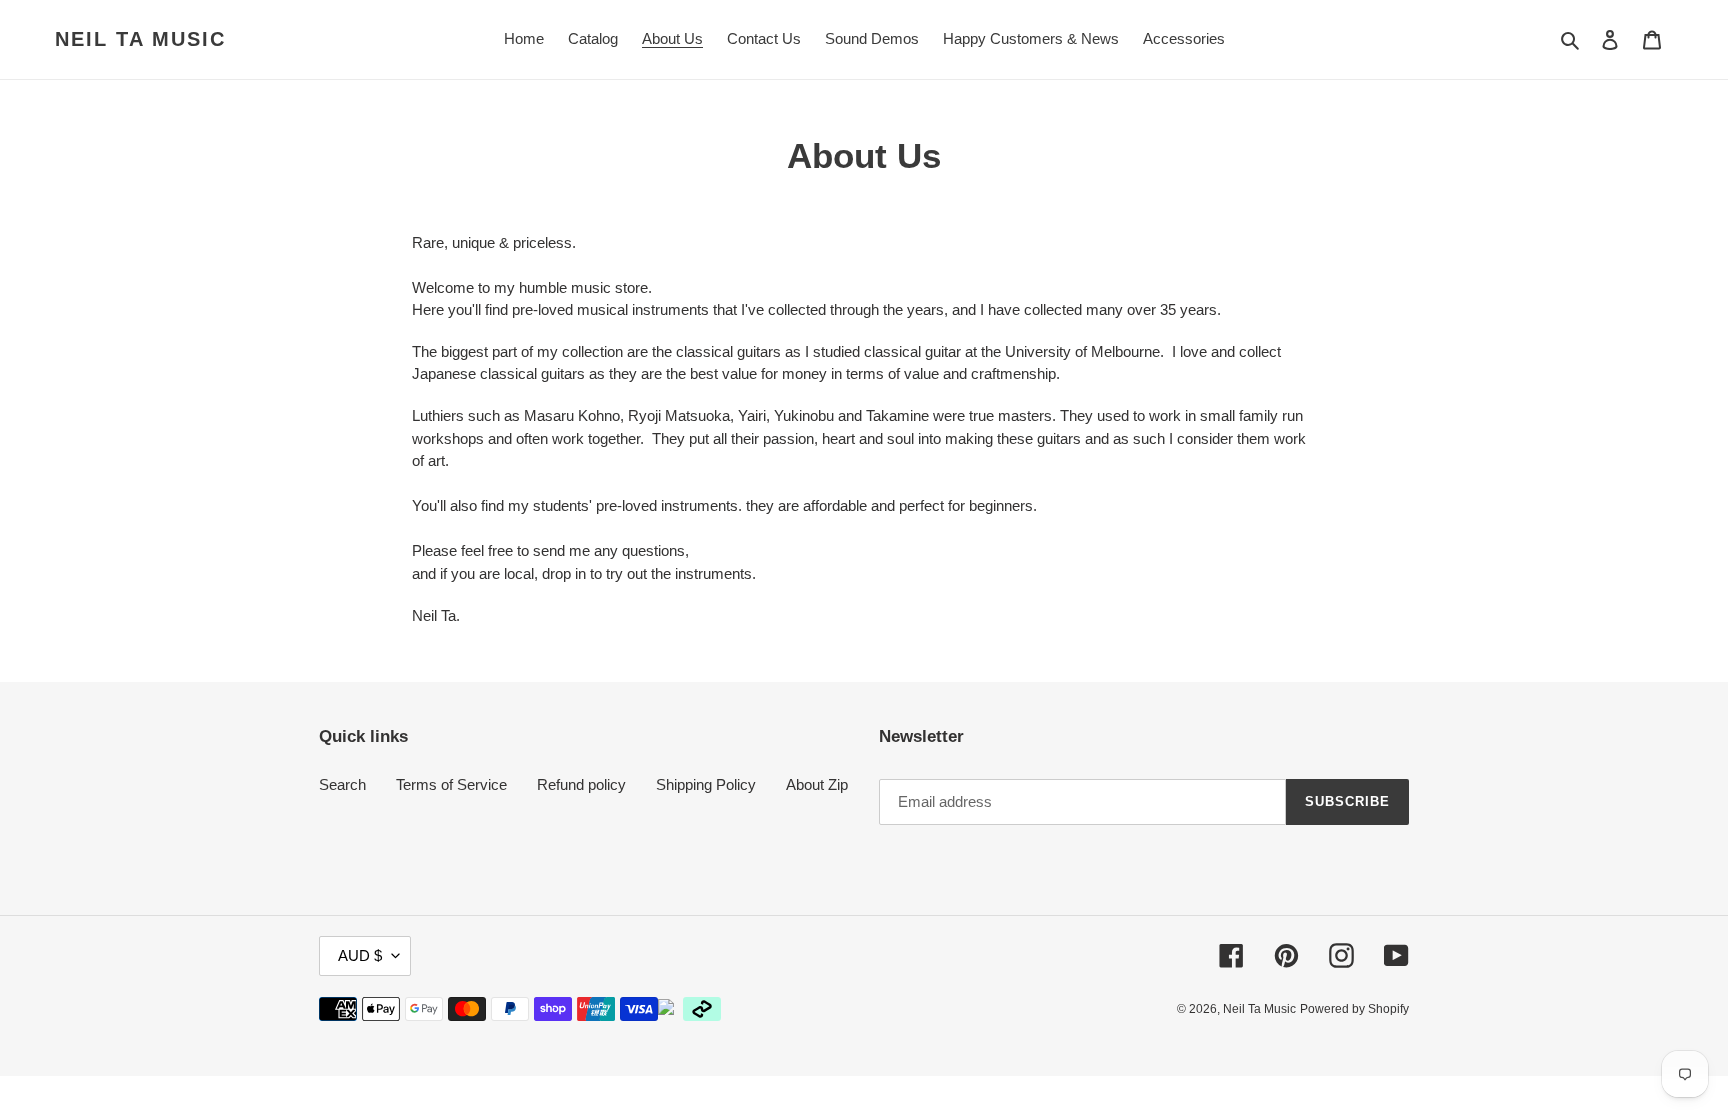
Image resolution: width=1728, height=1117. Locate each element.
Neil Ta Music (140, 39)
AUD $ (360, 955)
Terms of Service (451, 784)
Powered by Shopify (1354, 1009)
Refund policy (581, 784)
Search (342, 784)
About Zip (817, 784)
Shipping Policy (706, 784)
